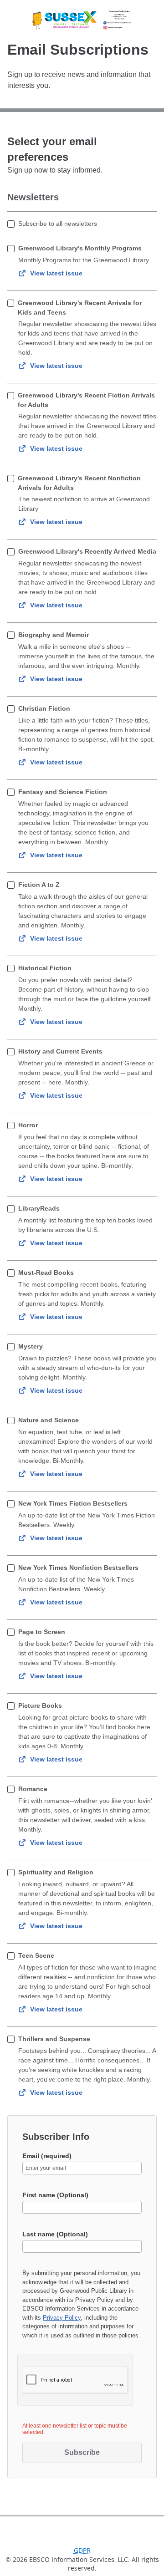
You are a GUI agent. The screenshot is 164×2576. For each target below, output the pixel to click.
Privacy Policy (62, 2318)
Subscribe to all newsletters (58, 224)
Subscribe (82, 2452)
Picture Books (40, 1705)
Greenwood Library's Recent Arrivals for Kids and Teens (80, 308)
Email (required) (47, 2156)
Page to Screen (42, 1632)
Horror (28, 1125)
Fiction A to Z (39, 885)
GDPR (82, 2550)
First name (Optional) (55, 2195)
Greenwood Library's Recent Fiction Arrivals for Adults (86, 400)
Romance (33, 1789)
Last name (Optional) (55, 2234)
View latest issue (56, 273)
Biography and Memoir (54, 635)
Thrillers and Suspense (54, 2039)
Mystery (31, 1346)
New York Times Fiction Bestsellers (73, 1503)
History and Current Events (60, 1051)
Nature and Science (49, 1420)
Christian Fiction (44, 708)
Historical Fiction (45, 968)
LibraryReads (39, 1208)
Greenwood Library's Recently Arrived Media (87, 551)
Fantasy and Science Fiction (63, 792)
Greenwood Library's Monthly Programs (80, 248)
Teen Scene (36, 1955)
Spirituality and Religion (56, 1872)
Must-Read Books (46, 1273)
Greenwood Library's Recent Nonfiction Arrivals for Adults (79, 483)
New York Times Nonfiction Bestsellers (78, 1568)
